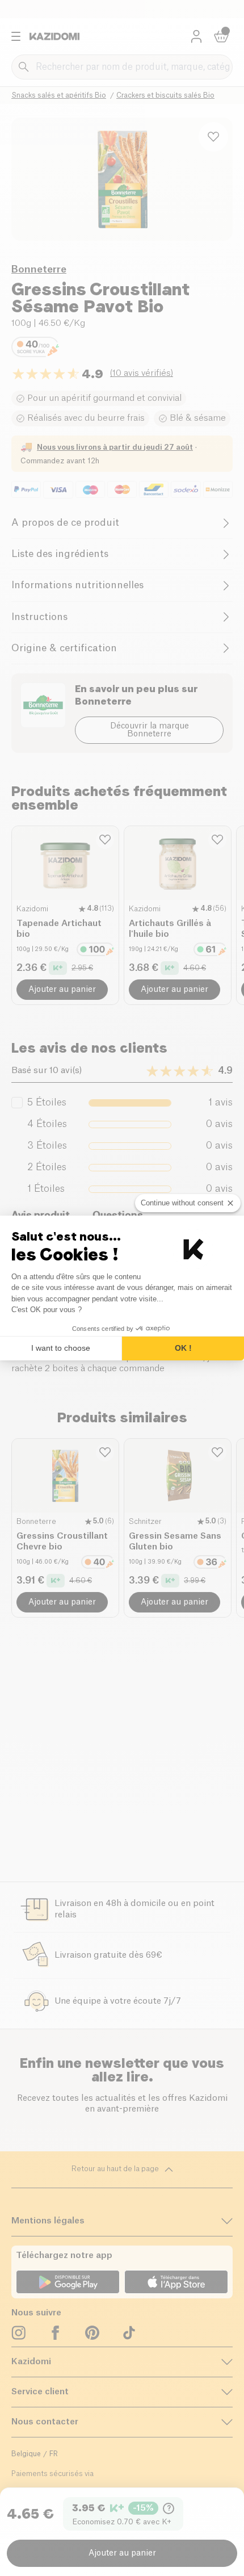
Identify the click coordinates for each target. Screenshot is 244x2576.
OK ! (183, 1348)
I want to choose (61, 1348)
